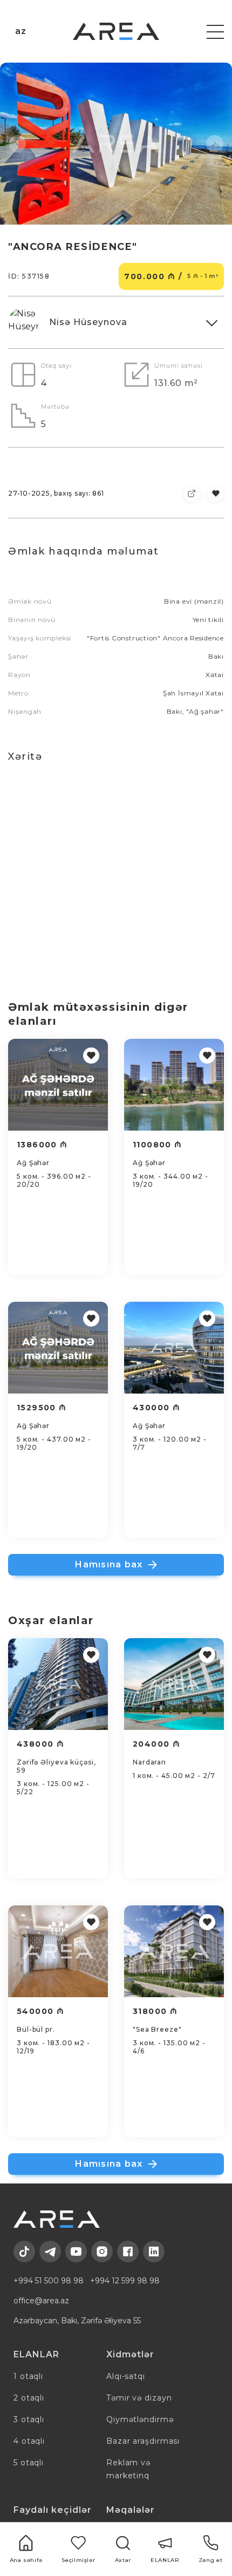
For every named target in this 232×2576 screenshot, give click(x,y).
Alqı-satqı (126, 2376)
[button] (17, 144)
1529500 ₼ (42, 1408)
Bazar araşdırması (143, 2441)
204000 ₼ (156, 1744)
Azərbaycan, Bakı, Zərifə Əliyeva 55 (77, 2321)
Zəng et (210, 2560)
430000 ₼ (156, 1408)
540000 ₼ (40, 2011)
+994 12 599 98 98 (125, 2281)
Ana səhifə (26, 2560)
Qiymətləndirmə (140, 2419)
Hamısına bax (109, 1564)
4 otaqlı (29, 2441)
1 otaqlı (28, 2376)
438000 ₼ (40, 1744)
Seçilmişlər (78, 2560)
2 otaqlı (29, 2398)
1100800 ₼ (158, 1145)
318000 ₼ (155, 2011)
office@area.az (41, 2301)
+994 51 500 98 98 (49, 2281)
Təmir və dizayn (139, 2398)
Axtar (123, 2560)
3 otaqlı (29, 2419)
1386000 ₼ (42, 1145)
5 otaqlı (29, 2463)
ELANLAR (165, 2560)
